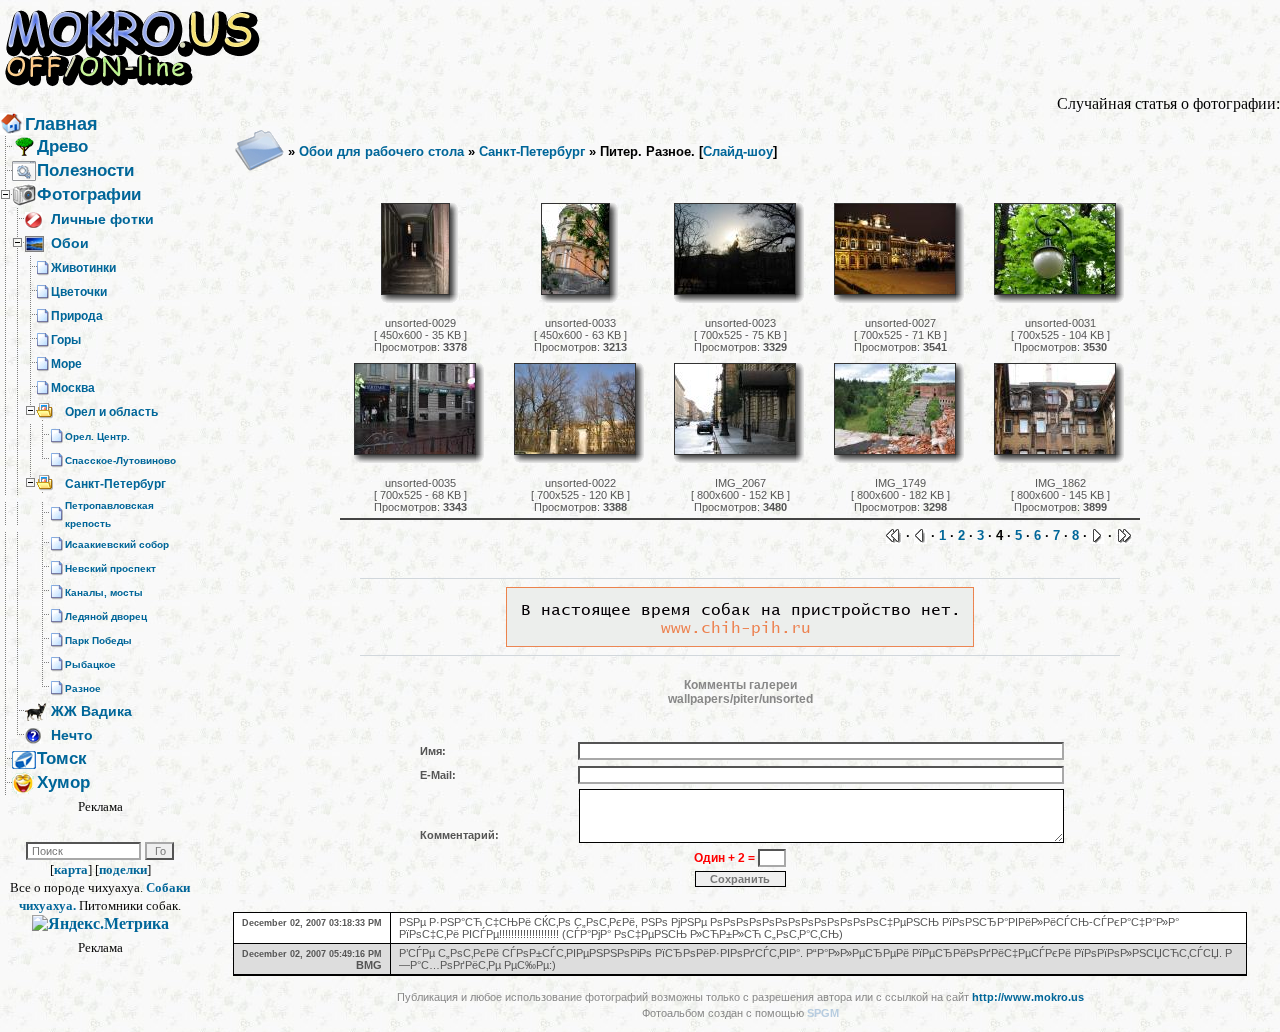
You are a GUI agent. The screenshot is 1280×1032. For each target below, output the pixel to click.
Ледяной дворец (106, 616)
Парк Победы (98, 640)
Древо (62, 146)
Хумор (63, 782)
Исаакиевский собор (117, 544)
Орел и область (111, 412)
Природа (77, 316)
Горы (66, 340)
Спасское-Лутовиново (120, 460)
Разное (83, 688)
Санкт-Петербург (115, 484)
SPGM (823, 1013)
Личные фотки (102, 219)
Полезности (85, 170)
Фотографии (89, 194)
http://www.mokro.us (1028, 997)
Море (66, 364)
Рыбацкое (90, 664)
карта (71, 869)
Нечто (72, 735)
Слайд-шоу (738, 151)
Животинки (83, 268)
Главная (61, 124)
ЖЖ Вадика (91, 711)
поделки (123, 869)
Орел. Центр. (97, 436)
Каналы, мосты (104, 592)
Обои (70, 243)
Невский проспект (110, 568)
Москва (73, 388)
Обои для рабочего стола (381, 151)
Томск (62, 758)
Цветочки (79, 292)
